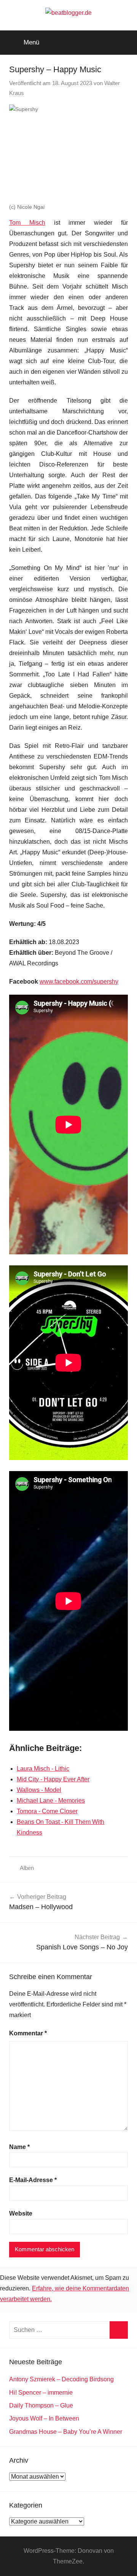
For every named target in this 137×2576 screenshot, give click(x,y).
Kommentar (28, 2033)
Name (19, 2147)
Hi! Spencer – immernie (41, 2393)
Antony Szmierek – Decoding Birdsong (61, 2379)
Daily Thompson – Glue (41, 2405)
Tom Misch (27, 223)
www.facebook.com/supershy (79, 982)
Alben (27, 1868)
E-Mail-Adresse (33, 2180)
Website (21, 2213)
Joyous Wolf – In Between (44, 2418)
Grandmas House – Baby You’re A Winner (66, 2432)
